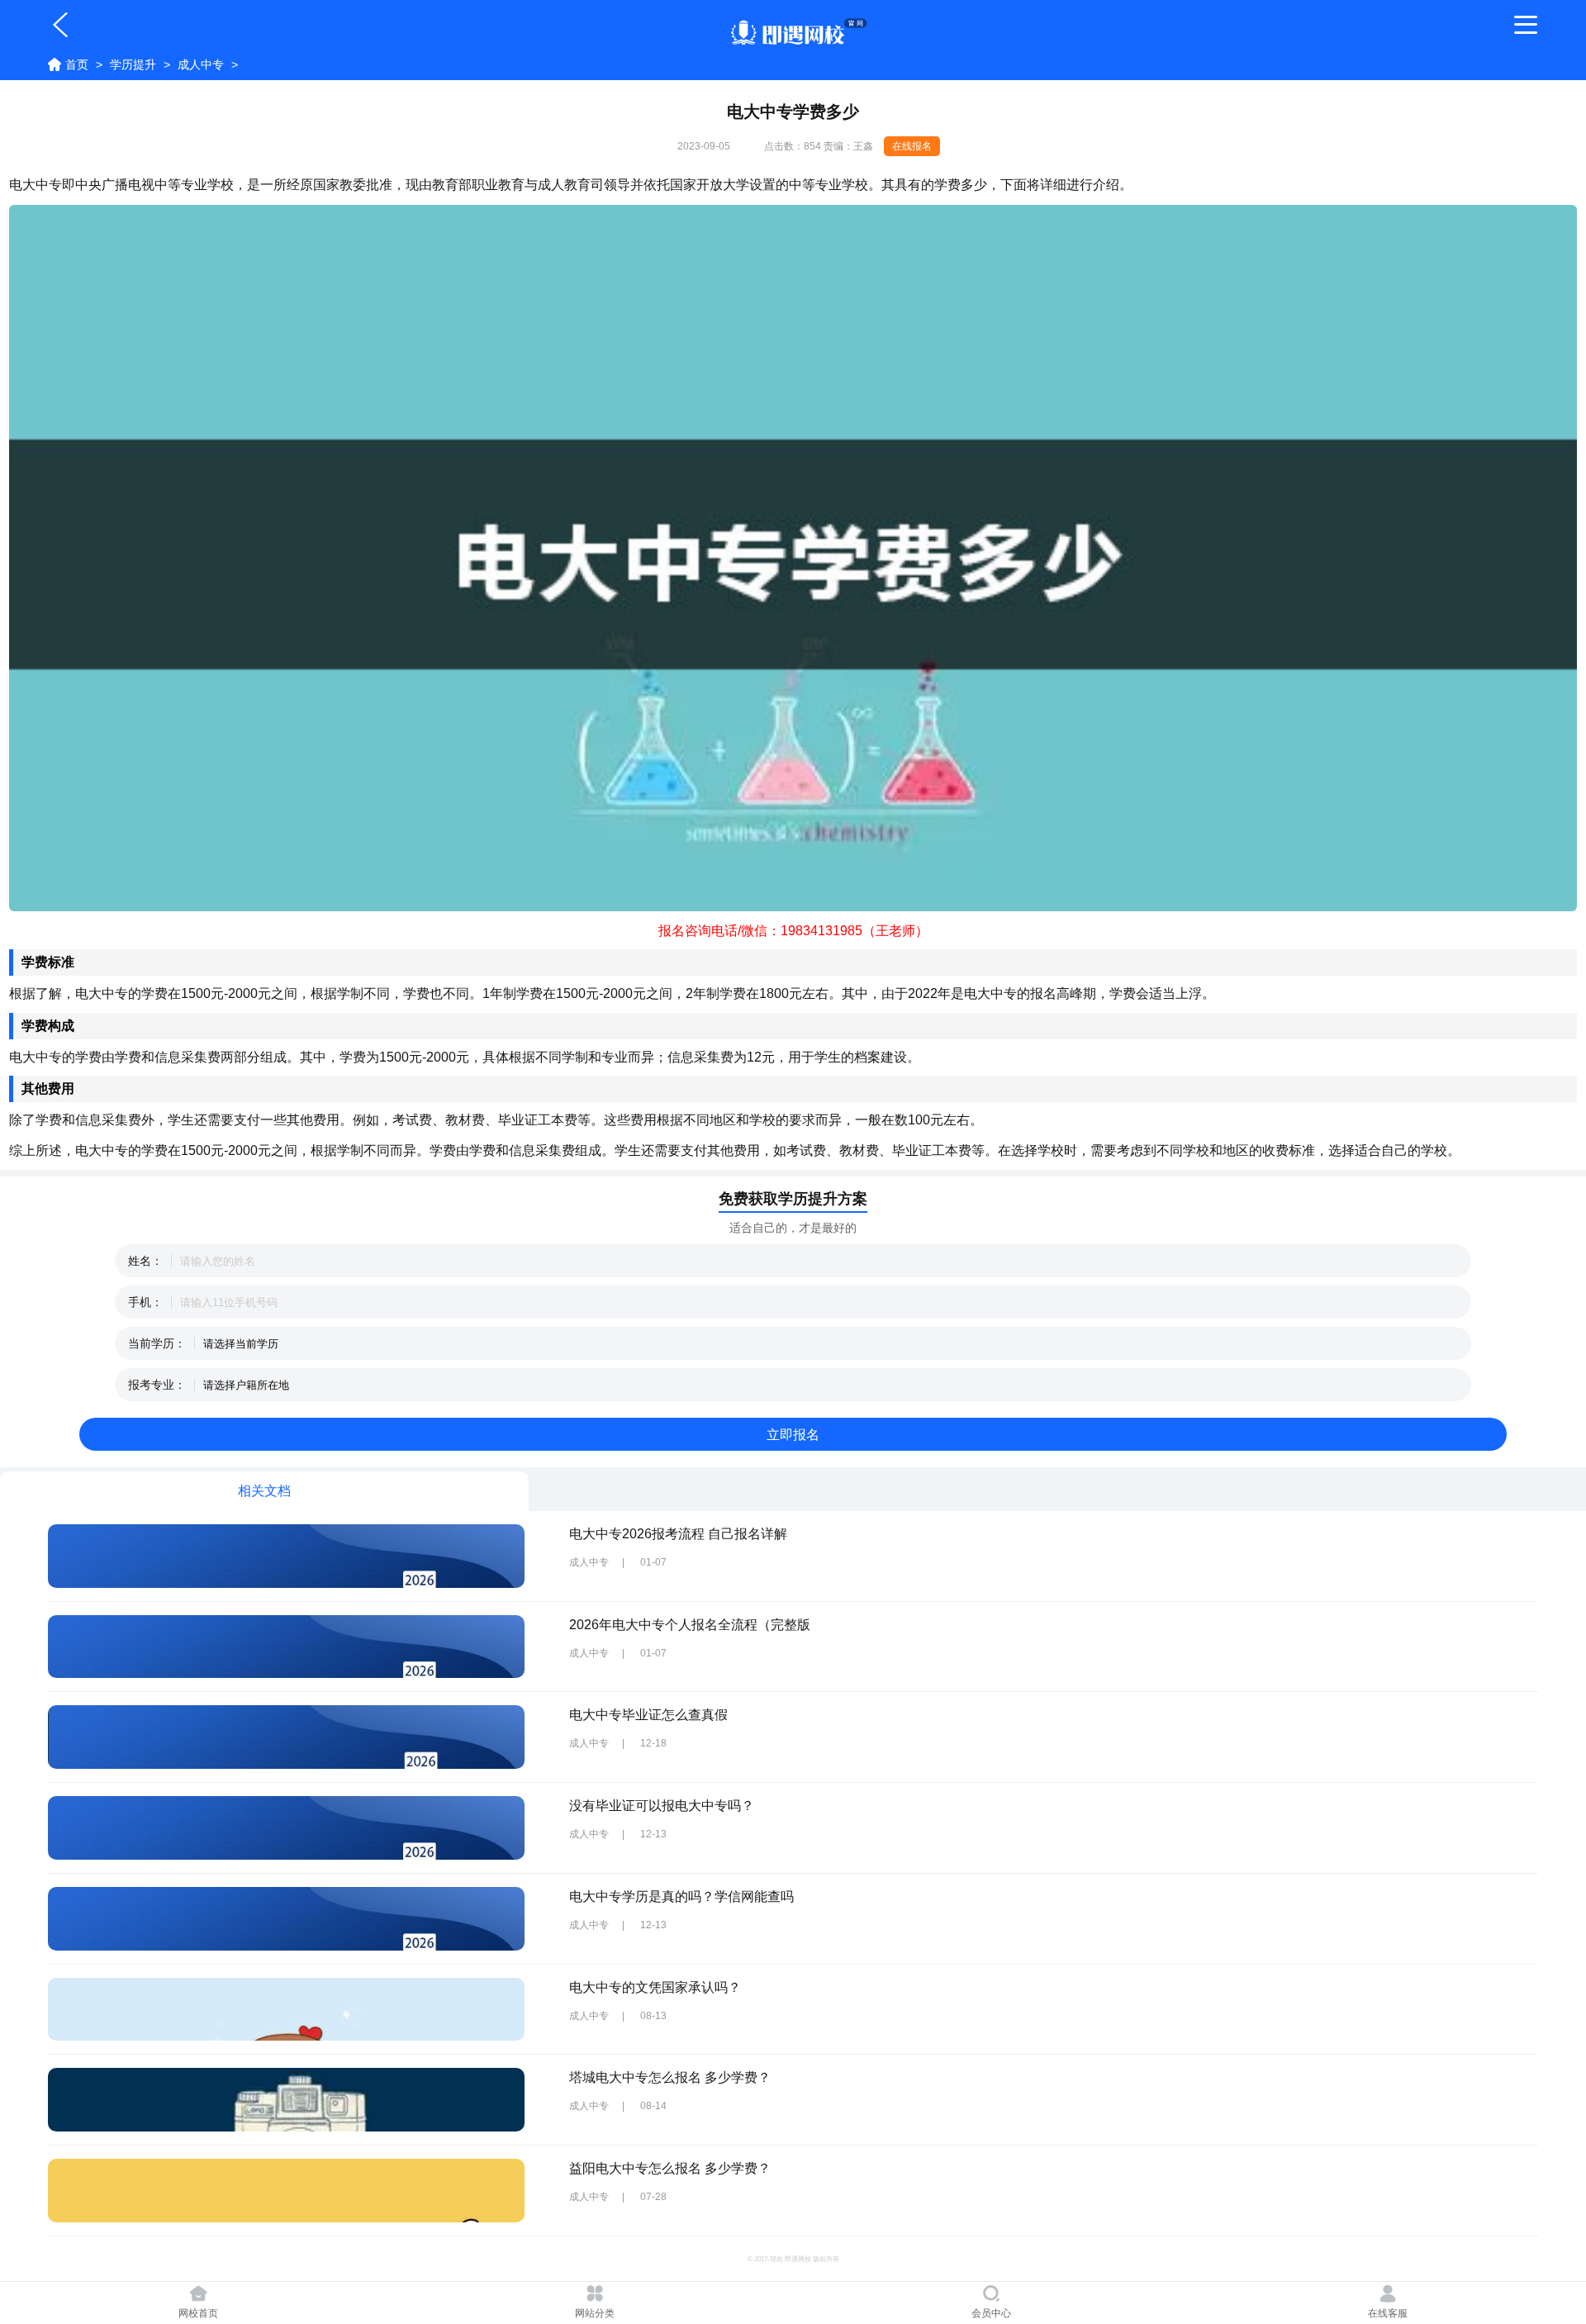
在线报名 (912, 146)
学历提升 (133, 64)
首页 (77, 64)
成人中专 (201, 64)
